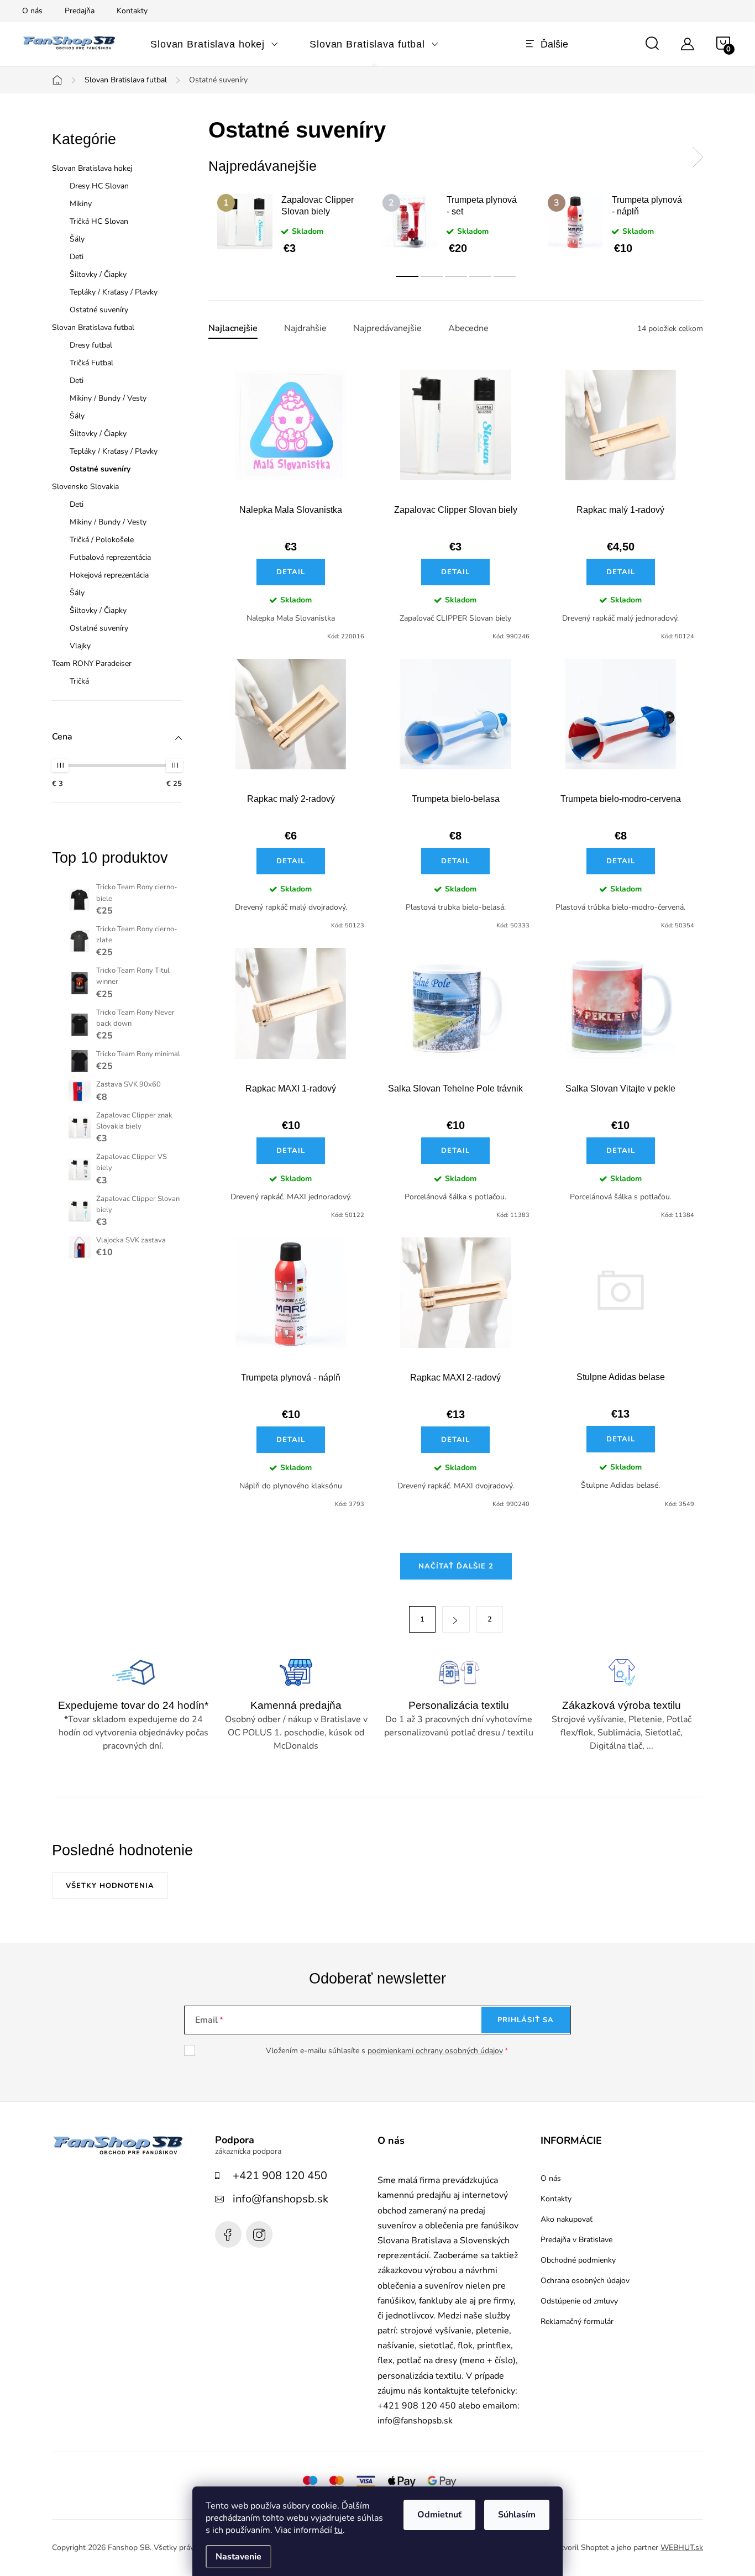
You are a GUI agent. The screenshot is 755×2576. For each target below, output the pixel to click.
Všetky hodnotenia (110, 1886)
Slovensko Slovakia (85, 487)
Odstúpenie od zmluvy (579, 2301)
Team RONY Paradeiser (92, 663)
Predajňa (80, 11)
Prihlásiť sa (526, 2020)
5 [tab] (505, 276)
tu (339, 2530)
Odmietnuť (439, 2515)
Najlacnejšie (233, 329)
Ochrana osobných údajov (585, 2281)
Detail (291, 572)
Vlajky (80, 646)
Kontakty (132, 11)
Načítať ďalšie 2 (456, 1566)
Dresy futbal (91, 345)
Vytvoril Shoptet (580, 2548)
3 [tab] (456, 276)
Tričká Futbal (91, 363)
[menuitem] (214, 44)
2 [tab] (432, 276)
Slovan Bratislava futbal (93, 327)
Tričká (79, 681)
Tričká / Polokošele (102, 540)
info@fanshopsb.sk (280, 2199)
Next (698, 158)
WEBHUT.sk (682, 2548)
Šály (77, 239)
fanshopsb (259, 2234)
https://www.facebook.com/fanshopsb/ (228, 2234)
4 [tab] (480, 276)
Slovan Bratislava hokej (92, 168)
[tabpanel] (291, 224)
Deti (77, 257)
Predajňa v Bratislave (576, 2240)
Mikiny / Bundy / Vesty (108, 398)
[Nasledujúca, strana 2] (456, 1619)
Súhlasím (517, 2515)
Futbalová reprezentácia (110, 557)
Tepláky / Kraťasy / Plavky (114, 292)
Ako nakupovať (567, 2220)
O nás (32, 11)
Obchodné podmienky (578, 2260)
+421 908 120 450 (280, 2176)
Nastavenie (238, 2557)
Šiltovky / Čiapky (98, 274)
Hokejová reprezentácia (109, 575)
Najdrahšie (305, 329)
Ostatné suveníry (99, 310)
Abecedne (468, 329)
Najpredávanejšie (387, 329)
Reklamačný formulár (577, 2322)
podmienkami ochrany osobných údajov (435, 2051)
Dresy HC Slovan (99, 186)
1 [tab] (407, 276)
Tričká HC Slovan (99, 221)
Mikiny (81, 204)
